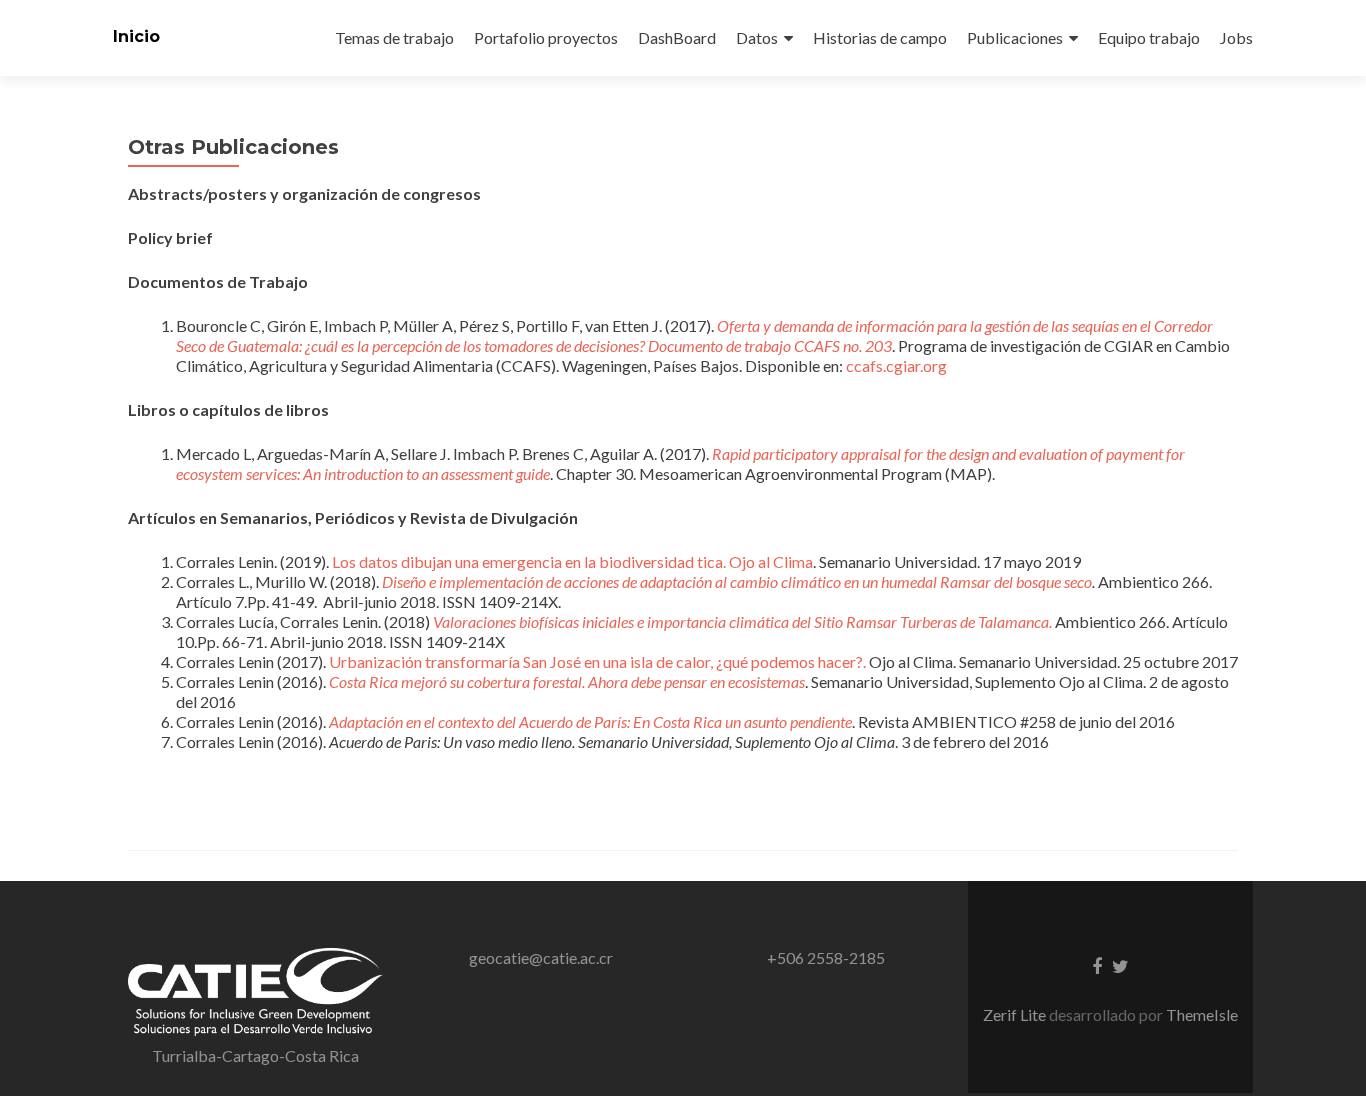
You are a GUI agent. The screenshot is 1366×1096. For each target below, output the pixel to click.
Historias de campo (880, 37)
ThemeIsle (1202, 1014)
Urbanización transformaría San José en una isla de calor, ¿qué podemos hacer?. (597, 661)
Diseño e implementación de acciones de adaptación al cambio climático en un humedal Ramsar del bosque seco (737, 581)
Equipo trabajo (1149, 37)
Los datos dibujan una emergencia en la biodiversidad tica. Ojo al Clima (572, 561)
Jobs (1236, 37)
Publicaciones (1015, 37)
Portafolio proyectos (546, 37)
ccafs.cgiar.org (896, 365)
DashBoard (677, 37)
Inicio (136, 36)
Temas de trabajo (394, 37)
